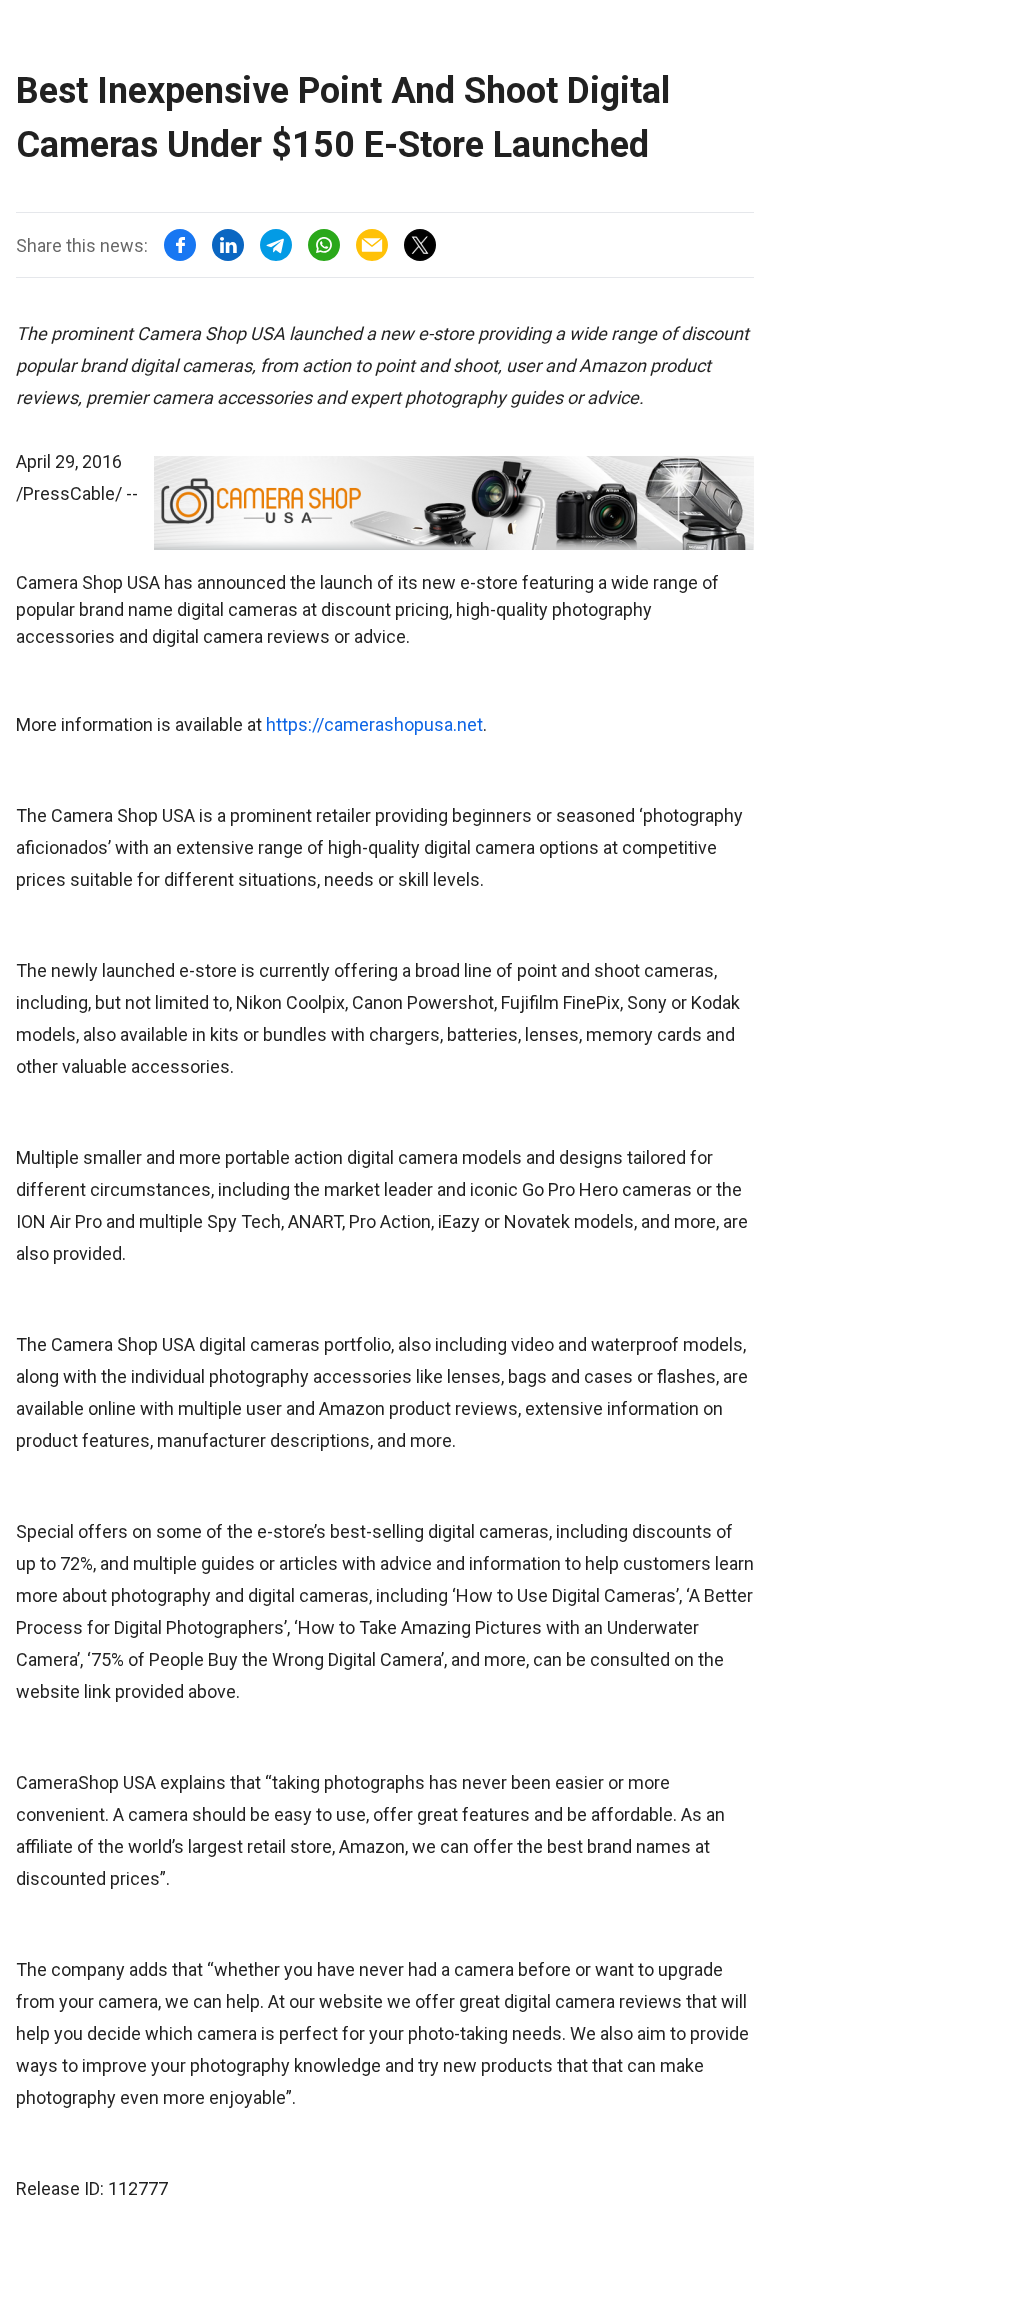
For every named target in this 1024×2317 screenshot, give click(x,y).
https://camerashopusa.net (374, 724)
